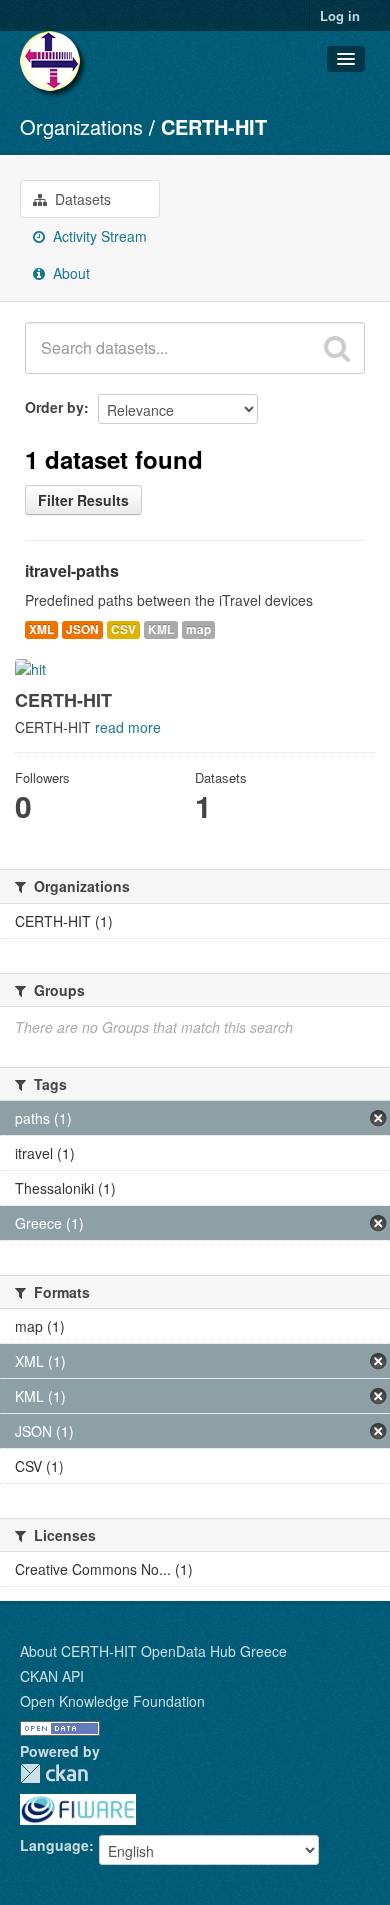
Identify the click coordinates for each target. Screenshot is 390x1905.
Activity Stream (98, 236)
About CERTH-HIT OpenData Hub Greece (153, 1651)
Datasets (81, 199)
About (69, 273)
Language (54, 1845)
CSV (123, 629)
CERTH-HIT (214, 126)
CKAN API (52, 1676)
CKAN (54, 1773)
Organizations (81, 126)
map (198, 629)
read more (128, 727)
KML (161, 629)
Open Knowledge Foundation (112, 1701)
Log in (340, 15)
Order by (54, 407)
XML (41, 629)
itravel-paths (72, 570)
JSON (82, 629)
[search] (337, 348)
